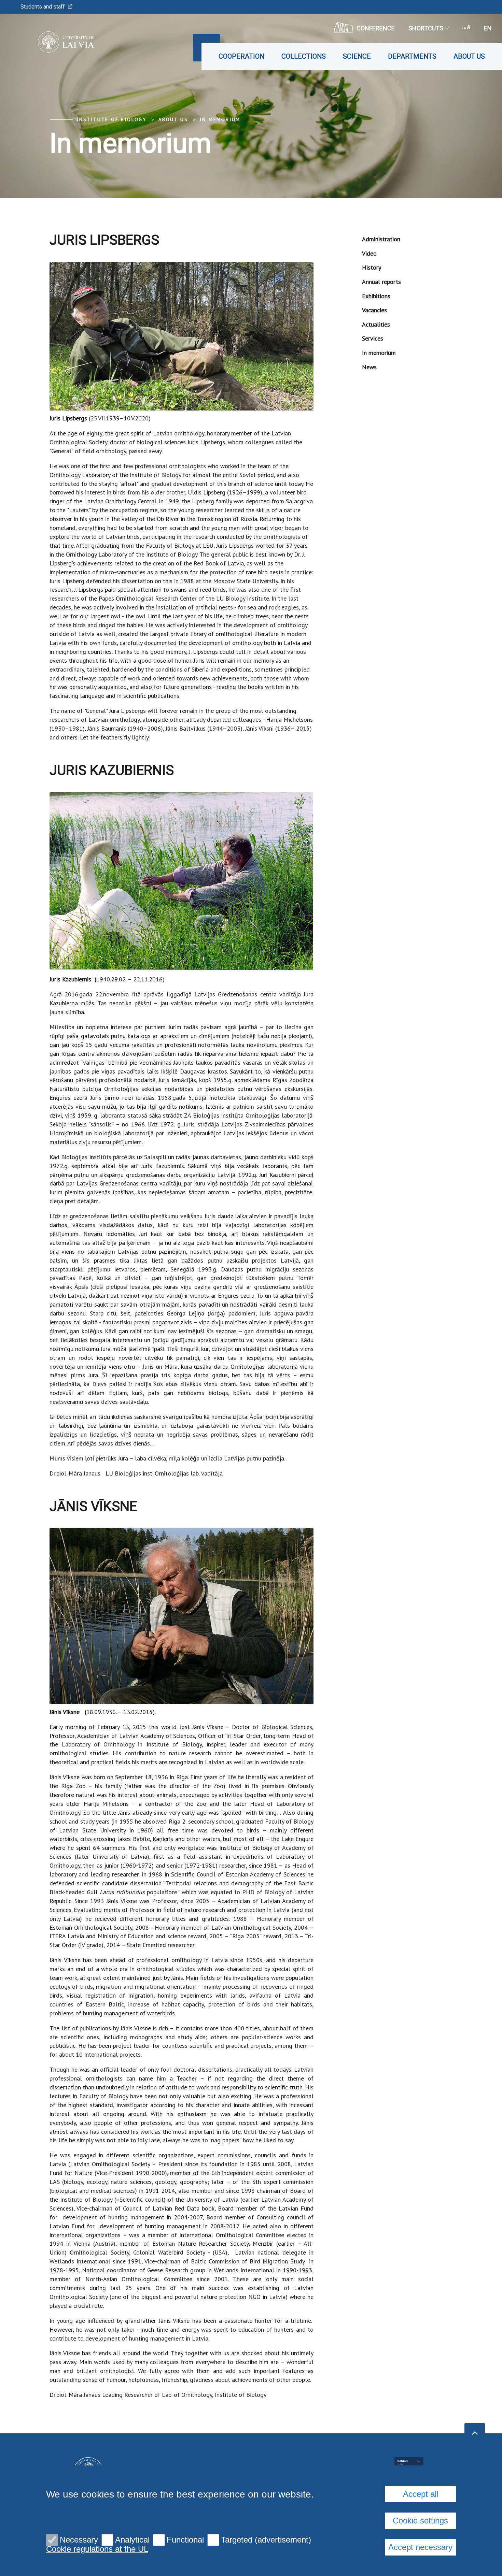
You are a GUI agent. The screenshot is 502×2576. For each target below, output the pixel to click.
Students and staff (43, 7)
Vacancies (374, 310)
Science (357, 56)
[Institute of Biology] (56, 42)
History (372, 267)
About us (469, 56)
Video (369, 253)
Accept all (421, 2494)
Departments (412, 56)
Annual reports (381, 282)
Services (373, 338)
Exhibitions (376, 296)
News (369, 367)
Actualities (376, 324)
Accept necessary (420, 2547)
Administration (381, 239)
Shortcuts (426, 28)
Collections (304, 56)
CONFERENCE (376, 28)
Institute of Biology (112, 119)
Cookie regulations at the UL (97, 2549)
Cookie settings (420, 2521)
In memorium (220, 119)
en (488, 28)
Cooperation (241, 56)
